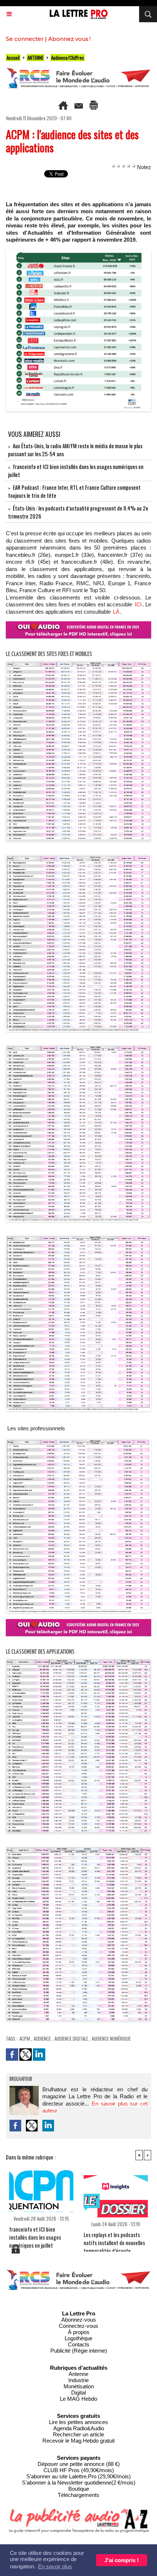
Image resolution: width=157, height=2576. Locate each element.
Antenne (78, 2374)
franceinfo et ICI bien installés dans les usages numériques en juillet (35, 2234)
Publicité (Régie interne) (79, 2351)
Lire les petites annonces (78, 2422)
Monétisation (79, 2386)
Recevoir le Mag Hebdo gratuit (78, 2441)
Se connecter (25, 39)
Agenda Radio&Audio (79, 2428)
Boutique (79, 2489)
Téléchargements (78, 2495)
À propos (79, 2332)
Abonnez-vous (79, 2320)
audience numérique (111, 2038)
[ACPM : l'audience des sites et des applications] (78, 253)
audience (42, 2038)
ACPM (25, 2038)
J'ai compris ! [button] (122, 2560)
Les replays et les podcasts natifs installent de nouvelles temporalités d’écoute (114, 2240)
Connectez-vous (78, 2326)
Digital (78, 2393)
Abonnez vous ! (69, 39)
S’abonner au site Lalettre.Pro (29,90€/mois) (78, 2476)
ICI (138, 604)
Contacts (79, 2344)
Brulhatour (21, 2079)
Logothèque (78, 2338)
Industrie (78, 2380)
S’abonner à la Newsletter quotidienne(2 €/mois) (79, 2483)
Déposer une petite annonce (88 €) (79, 2464)
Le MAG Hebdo (78, 2399)
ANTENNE (35, 58)
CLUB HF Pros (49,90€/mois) (79, 2470)
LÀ (116, 612)
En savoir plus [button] (55, 2566)
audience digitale (71, 2038)
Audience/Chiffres (68, 58)
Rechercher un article (78, 2434)
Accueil (13, 58)
